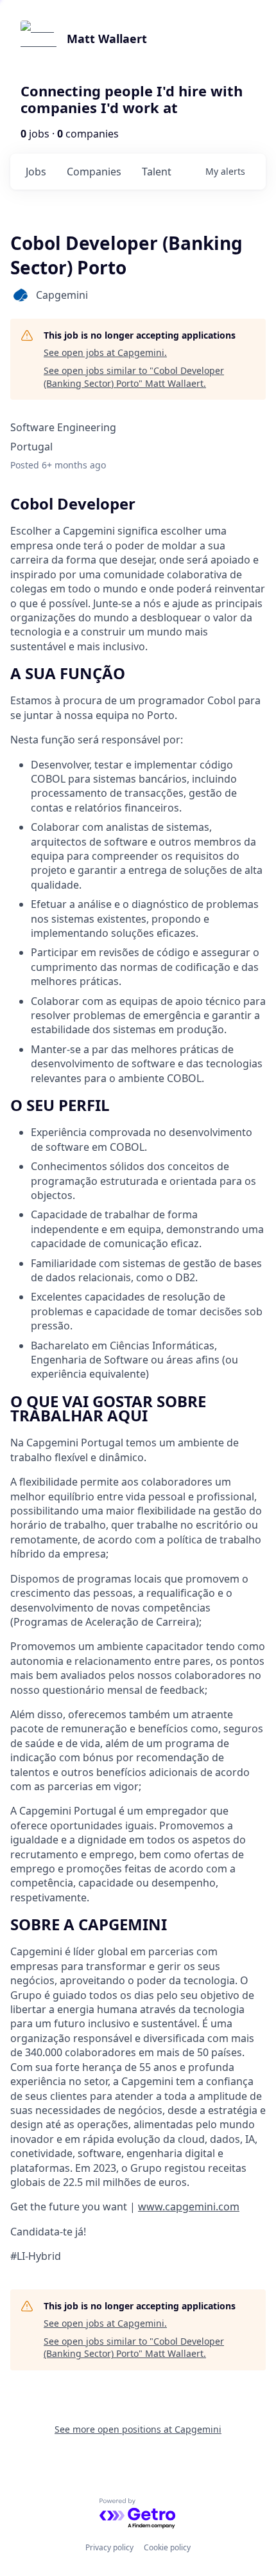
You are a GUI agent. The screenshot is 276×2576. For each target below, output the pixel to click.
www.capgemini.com (189, 2207)
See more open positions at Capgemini (138, 2429)
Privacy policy (109, 2547)
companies (94, 172)
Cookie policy (167, 2547)
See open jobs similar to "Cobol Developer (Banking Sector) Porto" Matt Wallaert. (134, 377)
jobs (36, 172)
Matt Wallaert (107, 39)
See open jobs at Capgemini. (105, 352)
